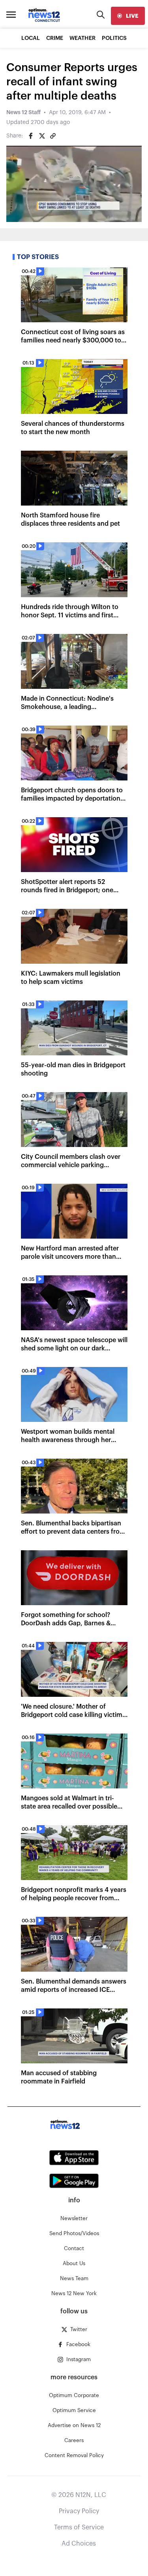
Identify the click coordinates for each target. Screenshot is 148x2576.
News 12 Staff (23, 113)
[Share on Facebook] (31, 136)
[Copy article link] (53, 136)
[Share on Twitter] (42, 136)
